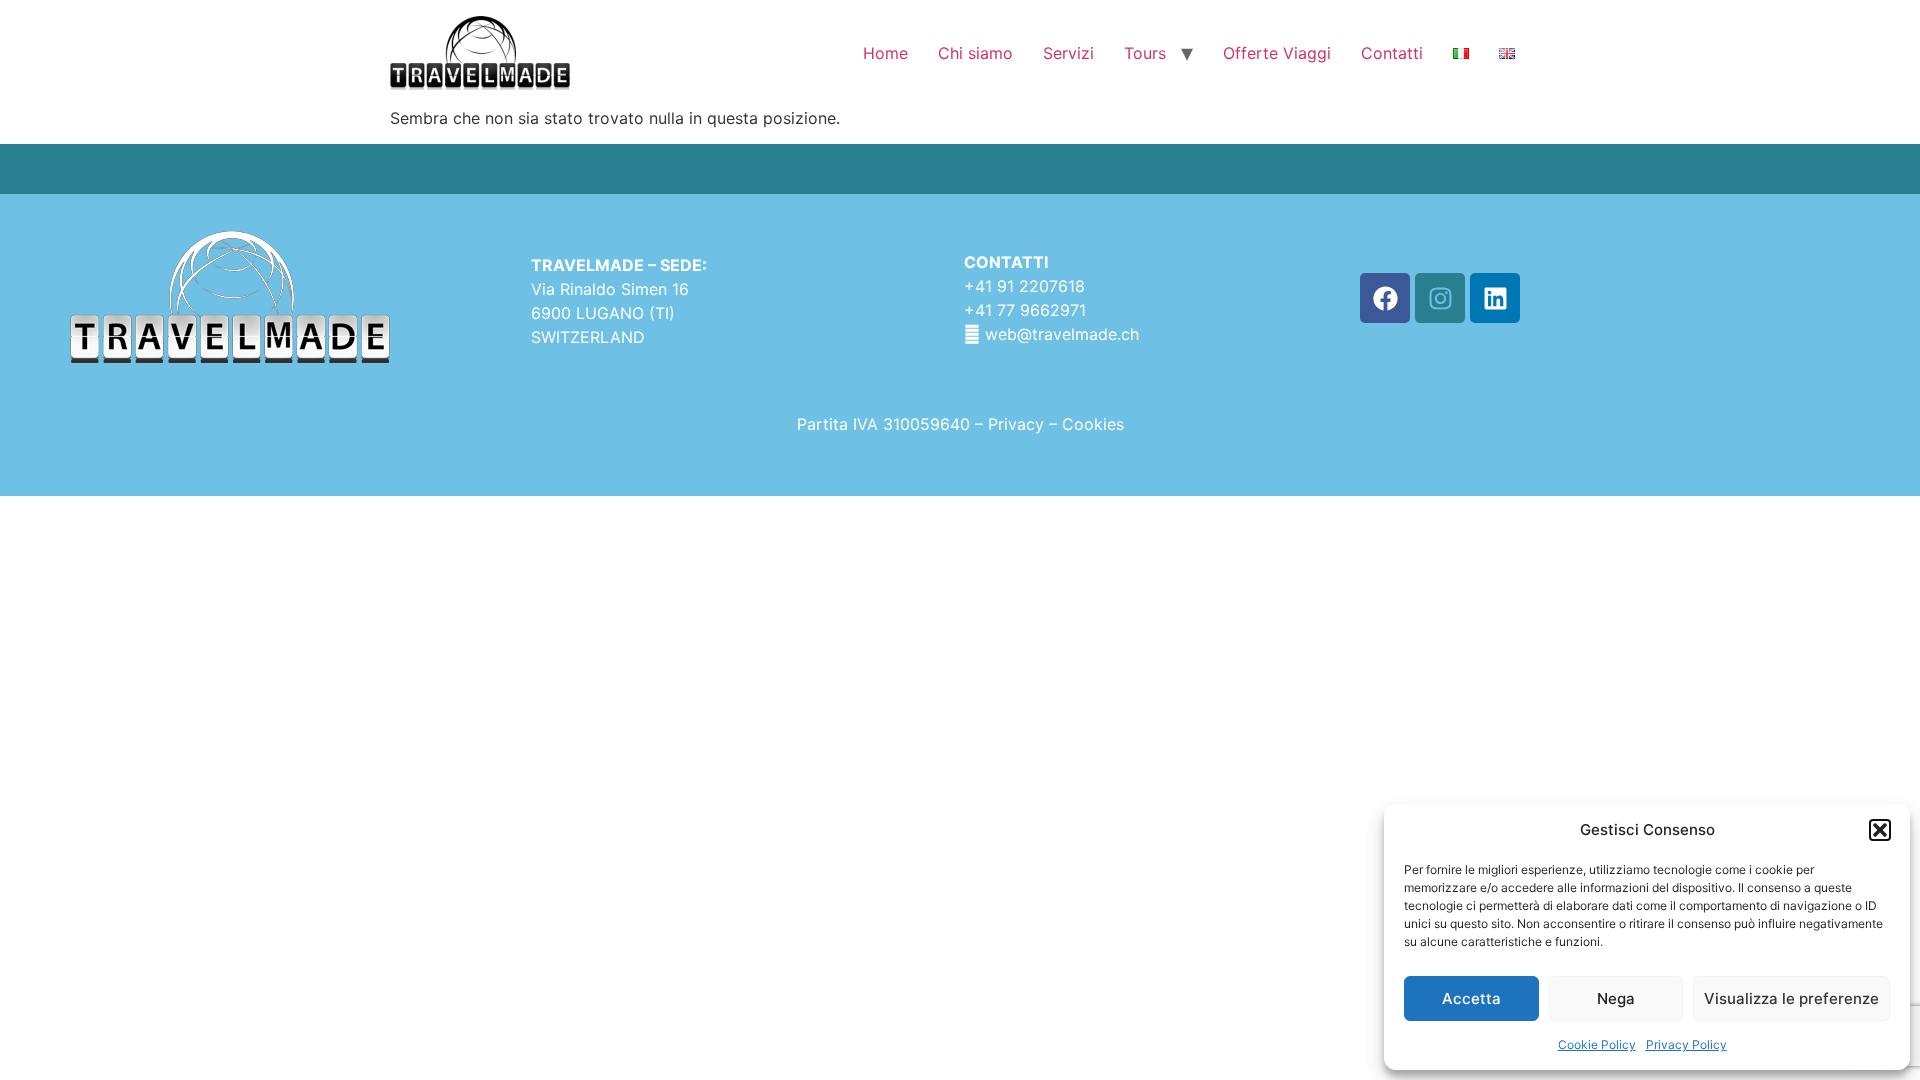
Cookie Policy (1597, 1044)
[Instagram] (1440, 298)
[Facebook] (1385, 298)
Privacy (1018, 424)
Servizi (1068, 53)
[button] (1880, 830)
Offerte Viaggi (1277, 53)
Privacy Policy (1686, 1044)
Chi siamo (975, 53)
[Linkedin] (1495, 298)
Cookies (1093, 424)
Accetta (1471, 998)
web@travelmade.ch (1062, 334)
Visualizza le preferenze (1791, 998)
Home (885, 53)
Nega (1616, 998)
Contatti (1392, 53)
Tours (1145, 53)
